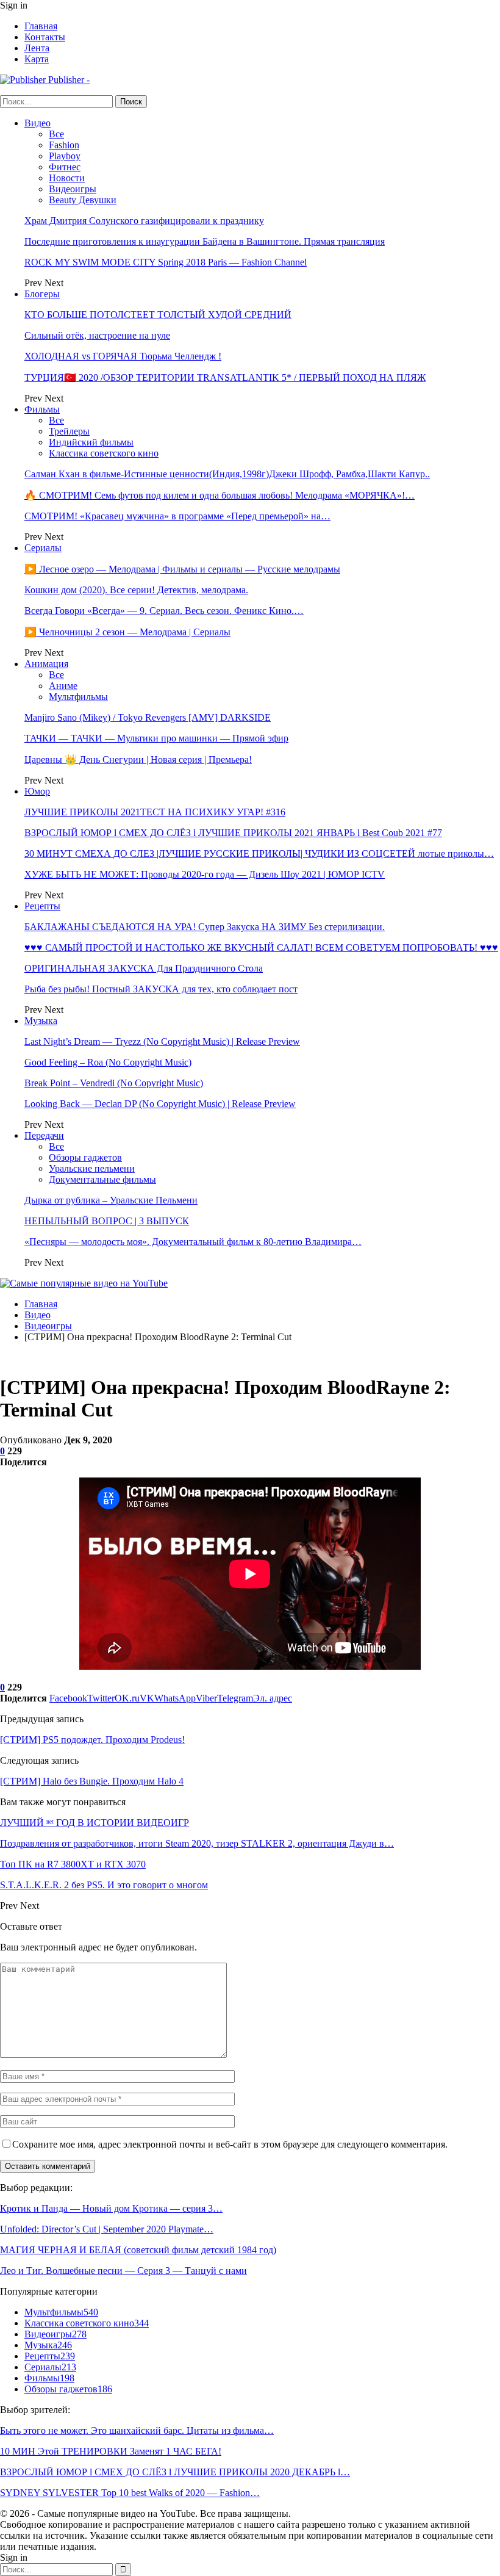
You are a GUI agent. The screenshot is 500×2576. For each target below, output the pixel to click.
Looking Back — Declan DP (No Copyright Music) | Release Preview (160, 1104)
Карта (37, 59)
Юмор (37, 791)
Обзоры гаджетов (85, 1157)
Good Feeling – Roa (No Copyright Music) (108, 1062)
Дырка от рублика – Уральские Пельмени (111, 1200)
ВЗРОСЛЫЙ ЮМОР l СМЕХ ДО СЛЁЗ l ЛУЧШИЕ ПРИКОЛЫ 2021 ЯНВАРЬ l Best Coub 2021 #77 (233, 833)
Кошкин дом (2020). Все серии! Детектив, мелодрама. (136, 590)
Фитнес (65, 167)
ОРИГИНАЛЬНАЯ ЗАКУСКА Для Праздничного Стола (144, 968)
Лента (37, 48)
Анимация (46, 664)
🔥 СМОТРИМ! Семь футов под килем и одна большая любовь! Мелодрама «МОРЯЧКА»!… (220, 495)
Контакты (45, 37)
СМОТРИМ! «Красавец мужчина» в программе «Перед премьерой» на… (177, 516)
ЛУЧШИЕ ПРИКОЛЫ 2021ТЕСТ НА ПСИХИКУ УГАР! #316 (155, 812)
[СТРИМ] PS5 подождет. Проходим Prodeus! (92, 1740)
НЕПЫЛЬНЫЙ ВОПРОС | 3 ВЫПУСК (107, 1221)
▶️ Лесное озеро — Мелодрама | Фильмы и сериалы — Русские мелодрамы (182, 569)
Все (56, 134)
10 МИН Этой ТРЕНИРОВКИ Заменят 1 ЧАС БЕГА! (111, 2451)
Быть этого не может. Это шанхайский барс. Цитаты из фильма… (137, 2430)
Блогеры (42, 294)
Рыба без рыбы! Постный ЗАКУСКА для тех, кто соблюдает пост (161, 989)
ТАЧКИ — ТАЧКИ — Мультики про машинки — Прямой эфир (156, 738)
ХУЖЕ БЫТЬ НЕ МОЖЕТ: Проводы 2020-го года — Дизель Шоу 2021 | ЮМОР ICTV (205, 874)
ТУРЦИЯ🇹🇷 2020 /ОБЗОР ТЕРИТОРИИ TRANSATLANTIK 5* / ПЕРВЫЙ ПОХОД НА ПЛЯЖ (225, 377)
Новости (67, 178)
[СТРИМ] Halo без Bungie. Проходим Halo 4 (92, 1781)
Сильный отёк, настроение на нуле (97, 335)
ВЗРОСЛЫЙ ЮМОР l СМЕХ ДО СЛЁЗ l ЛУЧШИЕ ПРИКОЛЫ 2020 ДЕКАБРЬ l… (175, 2472)
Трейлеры (69, 431)
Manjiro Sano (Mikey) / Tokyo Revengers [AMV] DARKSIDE (148, 717)
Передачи (44, 1135)
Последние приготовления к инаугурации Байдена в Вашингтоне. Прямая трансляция (205, 241)
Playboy (65, 156)
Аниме (63, 686)
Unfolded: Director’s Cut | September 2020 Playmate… (107, 2229)
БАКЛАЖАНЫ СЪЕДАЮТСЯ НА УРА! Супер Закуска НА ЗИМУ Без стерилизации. (205, 927)
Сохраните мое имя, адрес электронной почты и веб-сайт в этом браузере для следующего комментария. (230, 2144)
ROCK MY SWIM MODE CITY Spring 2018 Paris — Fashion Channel (166, 262)
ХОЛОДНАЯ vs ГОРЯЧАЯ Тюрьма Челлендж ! (123, 356)
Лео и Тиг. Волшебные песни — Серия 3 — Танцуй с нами (123, 2271)
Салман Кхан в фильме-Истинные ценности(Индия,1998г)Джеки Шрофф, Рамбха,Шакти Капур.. (227, 474)
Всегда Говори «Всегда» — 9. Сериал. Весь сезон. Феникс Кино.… (164, 611)
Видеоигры (73, 189)
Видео (37, 123)
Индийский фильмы (91, 442)
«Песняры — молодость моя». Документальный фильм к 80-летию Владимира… (193, 1242)
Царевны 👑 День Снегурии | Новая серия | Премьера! (138, 759)
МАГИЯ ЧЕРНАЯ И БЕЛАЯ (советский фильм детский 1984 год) (138, 2250)
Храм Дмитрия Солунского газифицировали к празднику (144, 221)
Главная (41, 26)
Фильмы (42, 409)
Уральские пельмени (92, 1168)
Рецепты (42, 906)
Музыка (41, 1021)
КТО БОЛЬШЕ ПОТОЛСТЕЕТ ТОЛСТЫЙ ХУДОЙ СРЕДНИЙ (158, 315)
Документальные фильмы (102, 1179)
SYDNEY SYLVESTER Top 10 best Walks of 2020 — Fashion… (130, 2493)
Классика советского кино (104, 453)
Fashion (64, 145)
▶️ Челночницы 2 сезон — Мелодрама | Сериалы (127, 632)
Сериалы (43, 548)
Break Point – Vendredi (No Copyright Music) (114, 1083)
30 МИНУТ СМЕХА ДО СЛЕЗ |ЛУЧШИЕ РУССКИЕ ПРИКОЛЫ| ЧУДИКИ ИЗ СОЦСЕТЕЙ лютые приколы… (259, 853)
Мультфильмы (78, 697)
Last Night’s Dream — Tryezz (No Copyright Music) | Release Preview (162, 1041)
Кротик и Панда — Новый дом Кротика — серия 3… (111, 2208)
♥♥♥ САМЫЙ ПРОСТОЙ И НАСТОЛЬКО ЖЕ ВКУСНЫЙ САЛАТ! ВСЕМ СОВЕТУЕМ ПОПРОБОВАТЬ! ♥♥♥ (261, 947)
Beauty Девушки (83, 200)
